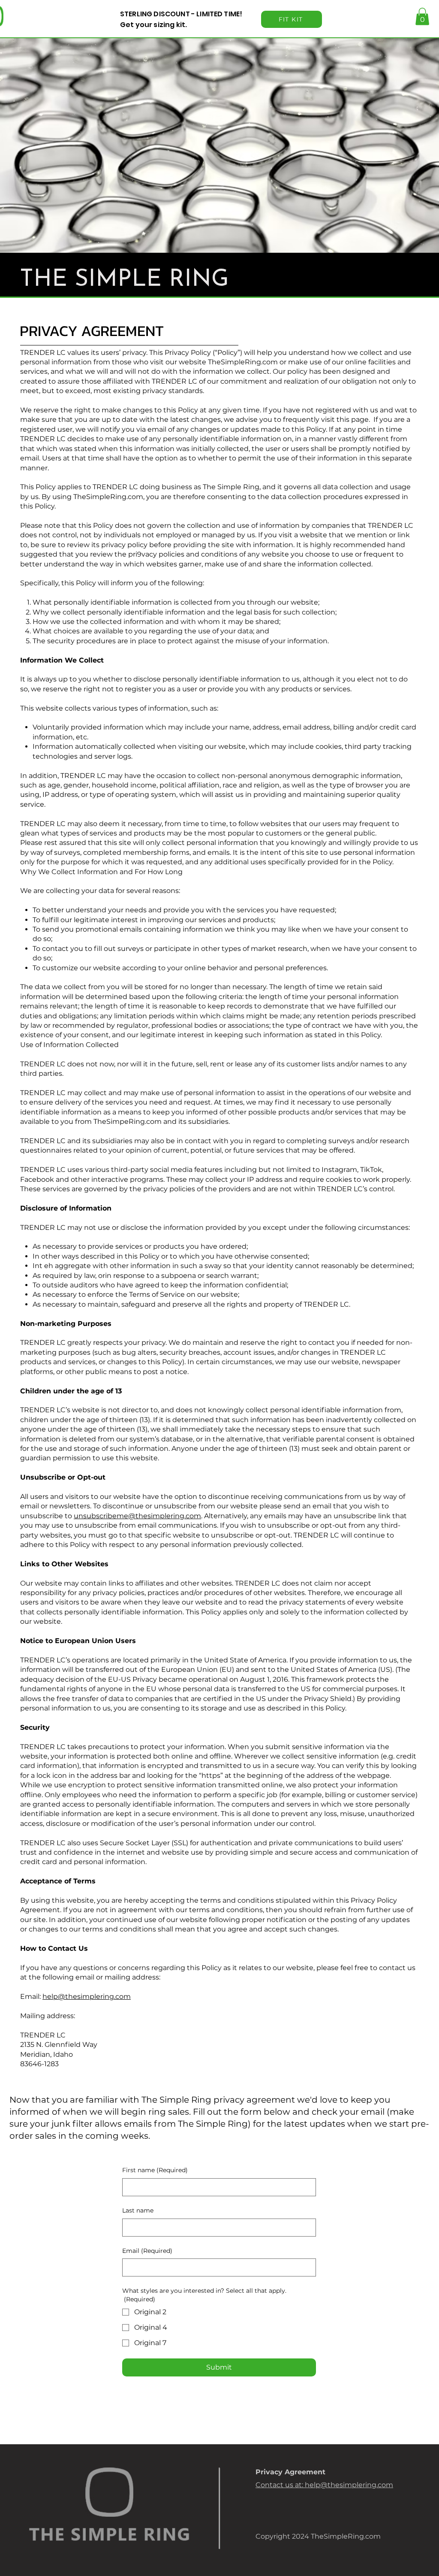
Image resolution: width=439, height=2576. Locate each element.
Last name (138, 2210)
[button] (422, 17)
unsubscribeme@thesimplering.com (137, 1516)
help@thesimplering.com (87, 1996)
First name (155, 2170)
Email (147, 2251)
